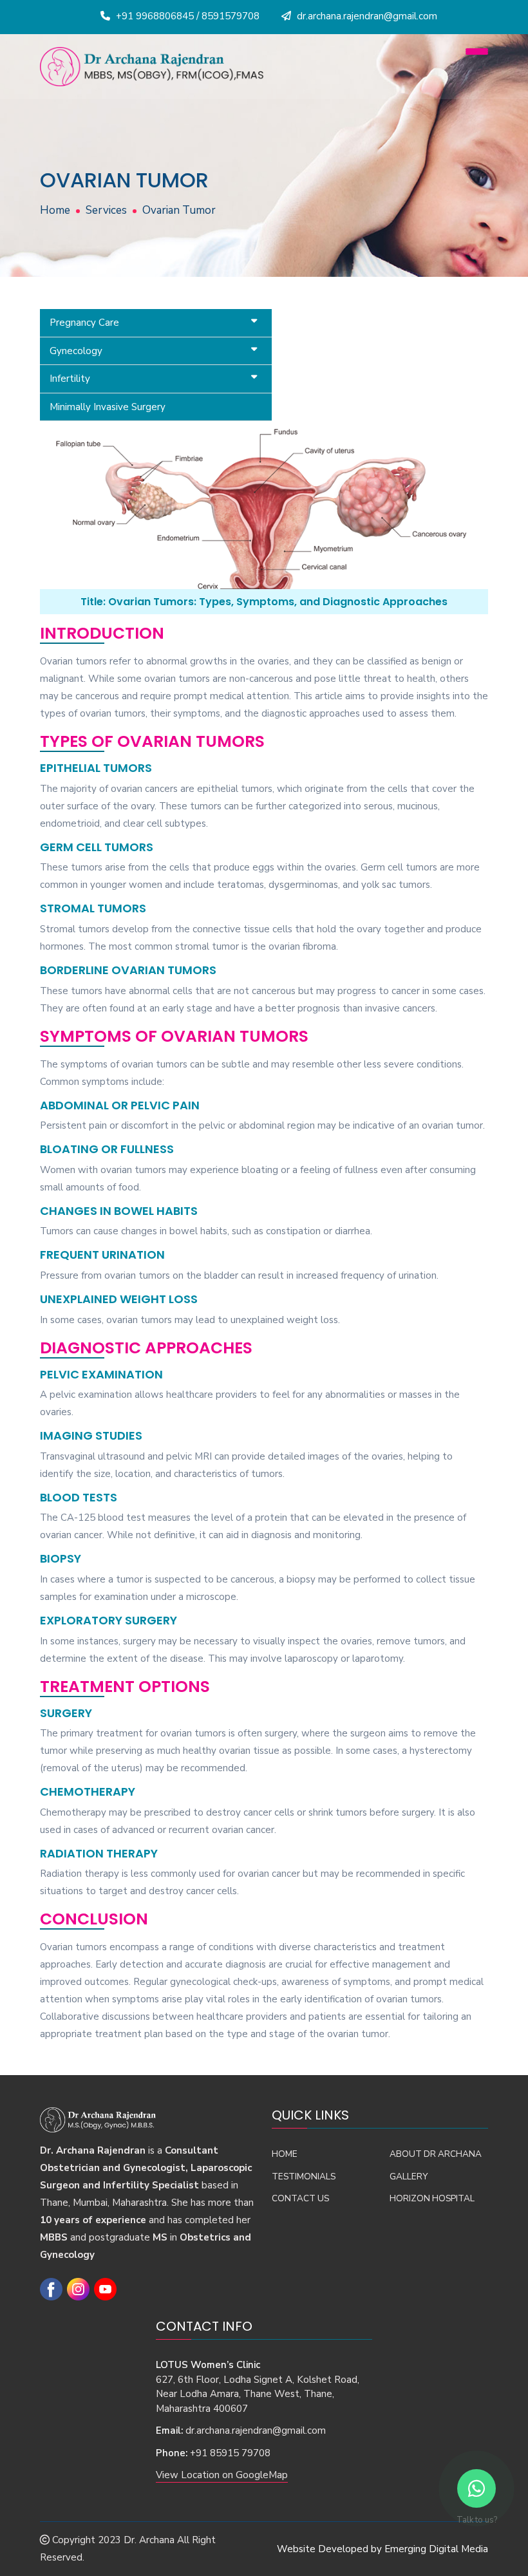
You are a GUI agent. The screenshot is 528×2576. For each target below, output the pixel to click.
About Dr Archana (436, 2154)
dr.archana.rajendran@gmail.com (256, 2430)
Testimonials (304, 2176)
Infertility (70, 379)
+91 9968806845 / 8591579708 (188, 16)
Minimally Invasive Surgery (108, 407)
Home (55, 210)
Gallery (409, 2176)
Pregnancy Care (84, 323)
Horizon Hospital (432, 2198)
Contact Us (300, 2198)
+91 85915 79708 (230, 2453)
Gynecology (76, 351)
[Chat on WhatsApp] (476, 2488)
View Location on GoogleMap (222, 2475)
